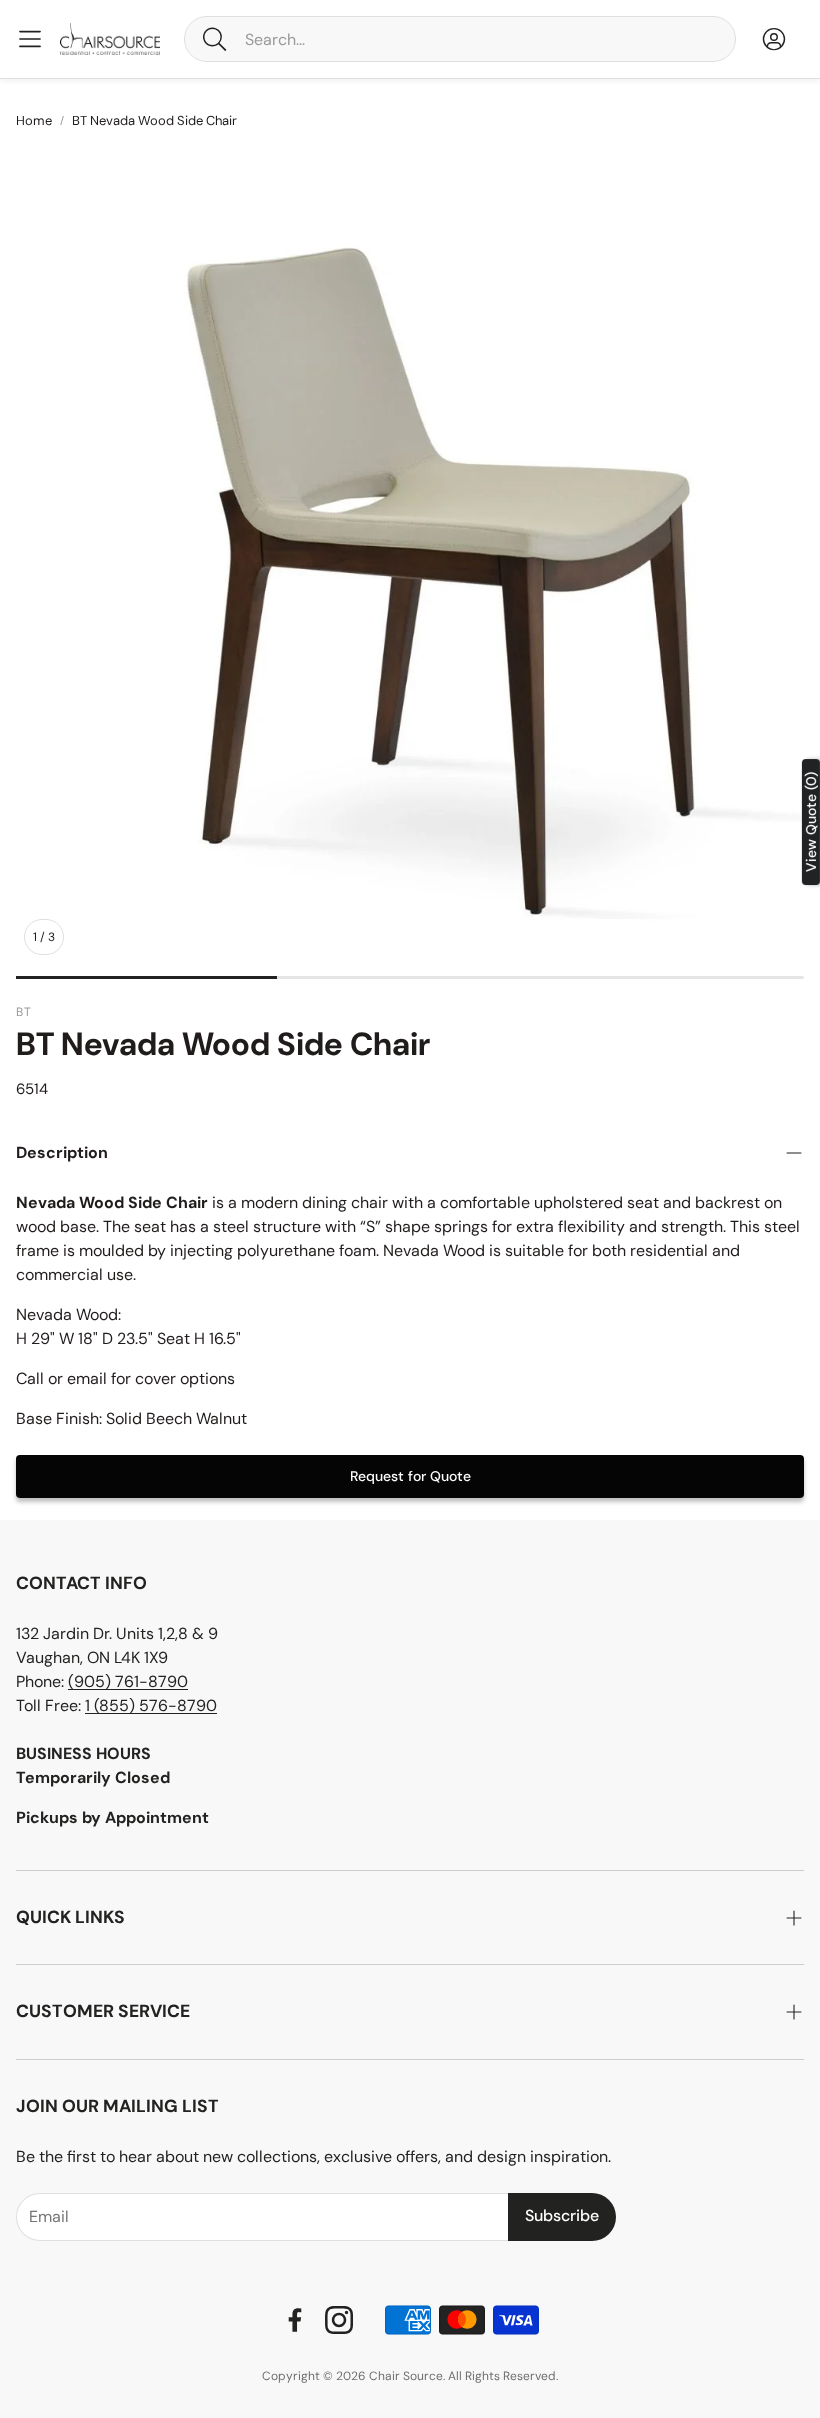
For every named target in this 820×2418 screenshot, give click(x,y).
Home (34, 120)
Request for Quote (410, 1476)
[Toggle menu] (30, 39)
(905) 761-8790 (128, 1681)
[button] (460, 39)
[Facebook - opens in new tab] (295, 2320)
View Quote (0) (811, 822)
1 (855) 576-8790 (151, 1705)
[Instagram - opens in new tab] (339, 2320)
